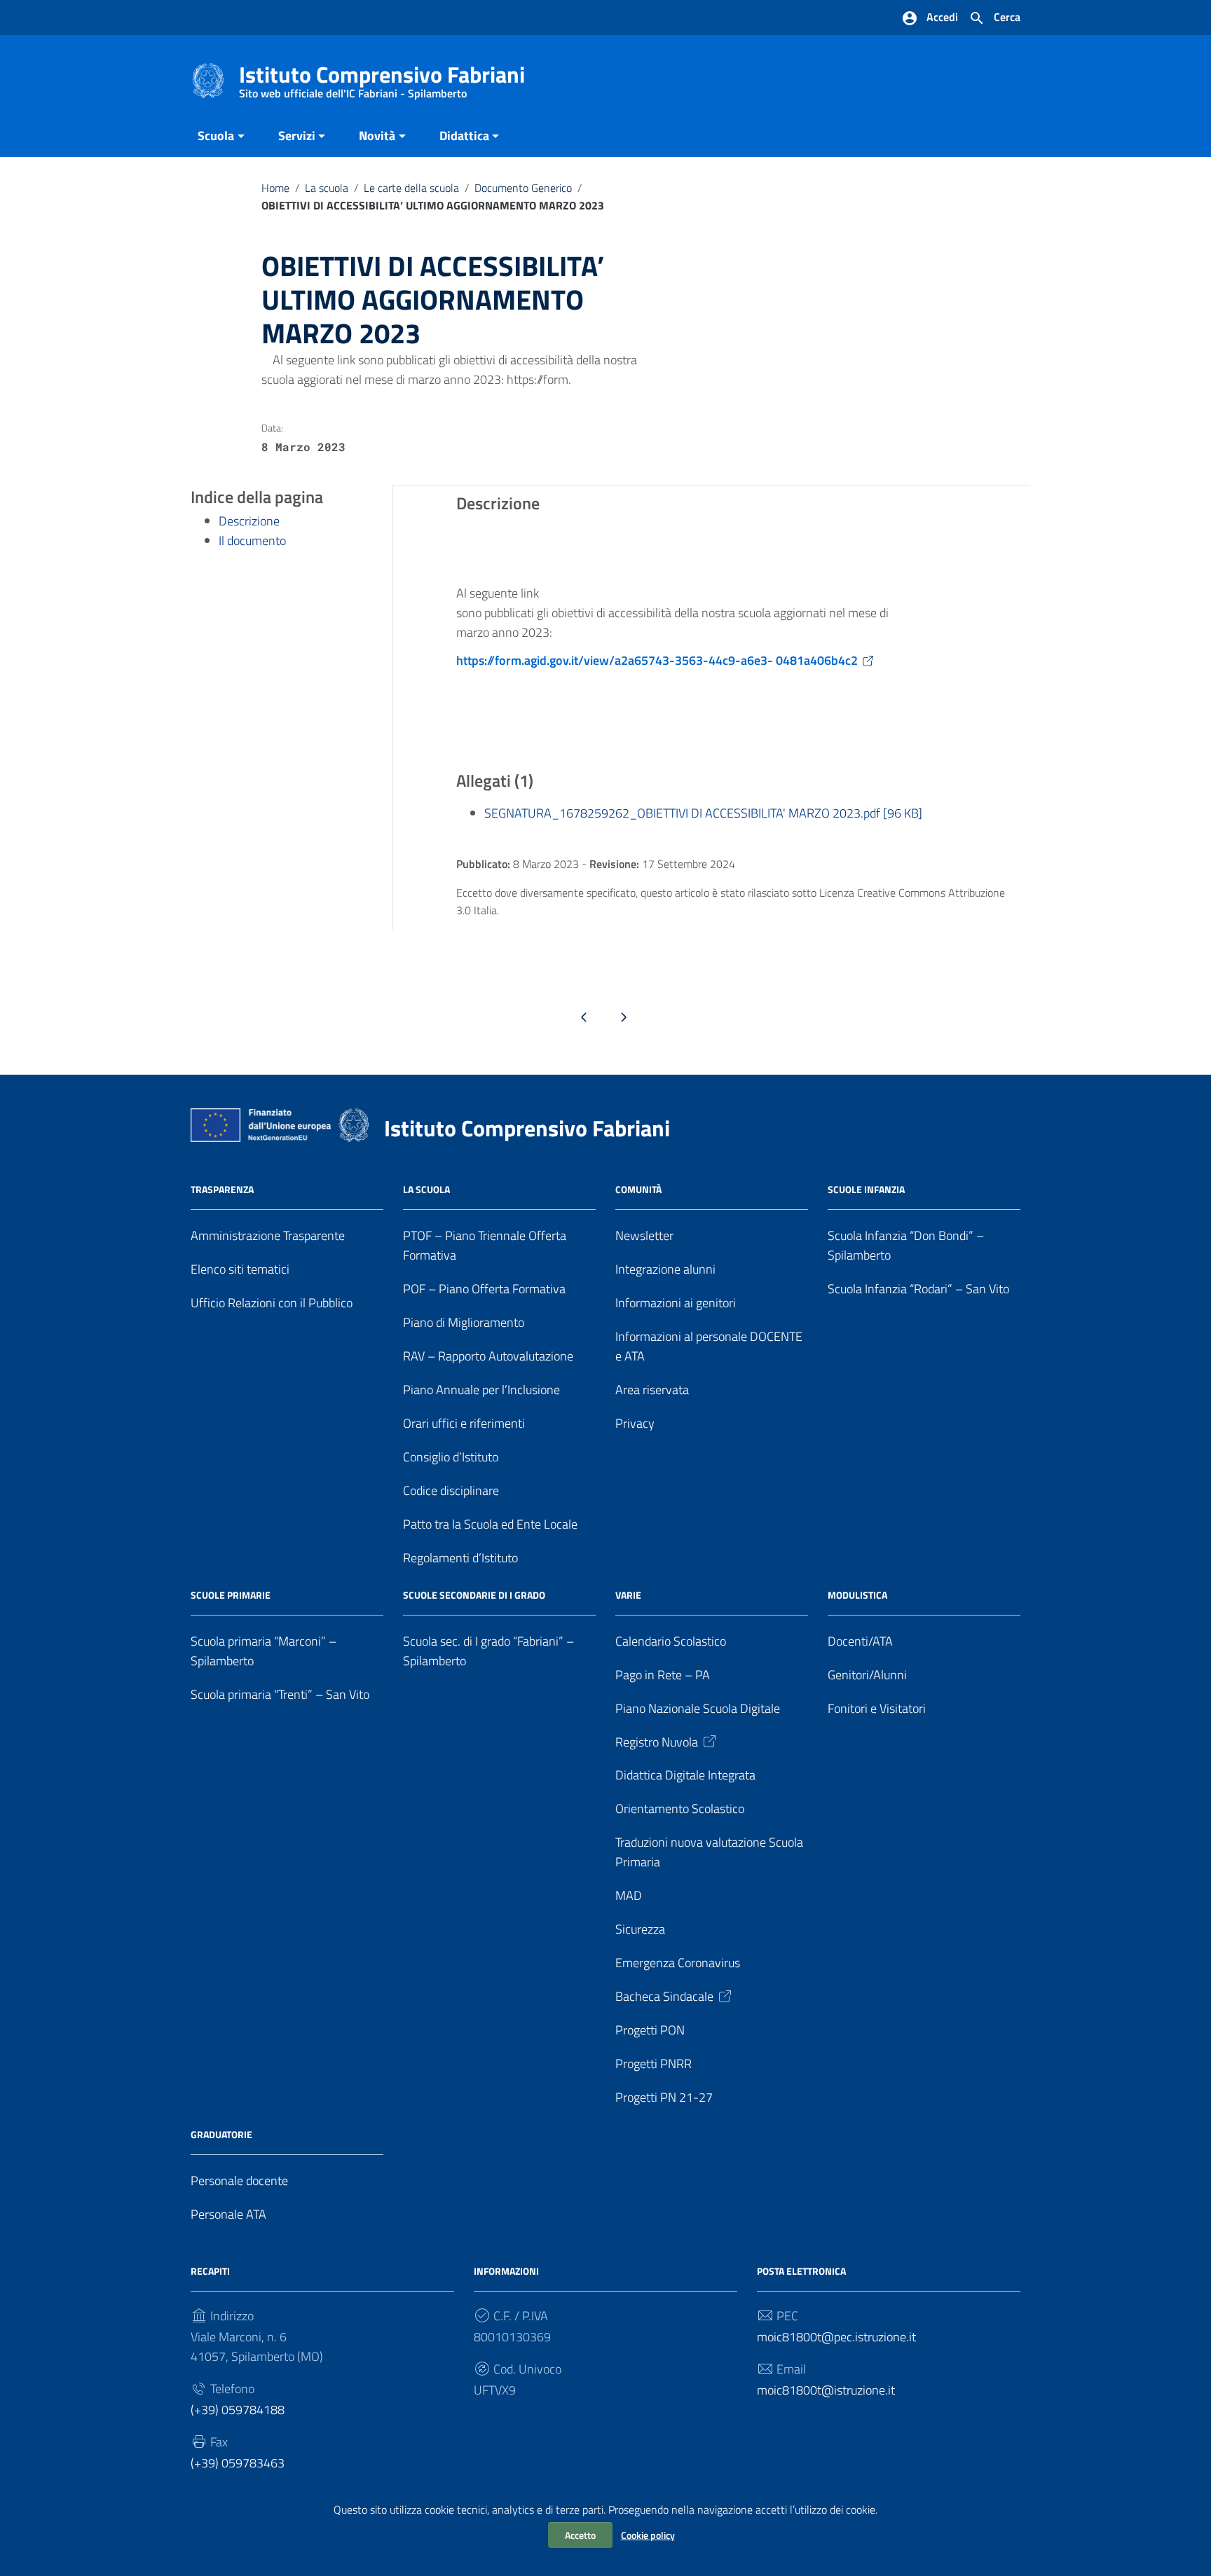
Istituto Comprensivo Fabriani (382, 77)
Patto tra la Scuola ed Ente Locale (490, 1524)
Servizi (297, 136)
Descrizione (249, 521)
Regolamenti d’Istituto (460, 1558)
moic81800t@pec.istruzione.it (836, 2337)
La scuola (327, 188)
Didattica (464, 136)
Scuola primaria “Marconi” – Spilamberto (264, 1651)
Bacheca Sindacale (664, 1996)
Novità (377, 136)
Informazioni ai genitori (676, 1303)
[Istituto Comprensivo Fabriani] (208, 80)
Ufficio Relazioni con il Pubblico (272, 1303)
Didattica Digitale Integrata (685, 1775)
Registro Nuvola (657, 1742)
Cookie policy (648, 2535)
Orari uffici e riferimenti (464, 1423)
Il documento (252, 540)
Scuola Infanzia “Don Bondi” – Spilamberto (906, 1245)
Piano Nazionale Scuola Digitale (698, 1708)
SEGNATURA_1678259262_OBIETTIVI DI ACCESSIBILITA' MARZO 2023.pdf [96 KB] (703, 813)
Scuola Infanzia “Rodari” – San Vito (918, 1289)
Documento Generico (523, 188)
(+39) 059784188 (238, 2410)
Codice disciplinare (451, 1490)
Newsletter (644, 1235)
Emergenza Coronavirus (678, 1963)
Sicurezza (640, 1929)
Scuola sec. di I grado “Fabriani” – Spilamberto (488, 1651)
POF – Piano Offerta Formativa (484, 1289)
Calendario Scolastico (671, 1641)
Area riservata (652, 1390)
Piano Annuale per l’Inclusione (481, 1390)
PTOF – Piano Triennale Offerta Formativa (485, 1245)
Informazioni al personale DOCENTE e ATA (709, 1346)
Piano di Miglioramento (464, 1322)
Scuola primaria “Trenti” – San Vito (280, 1694)
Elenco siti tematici (240, 1269)
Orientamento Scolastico (680, 1809)
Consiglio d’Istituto (451, 1457)
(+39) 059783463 (238, 2463)
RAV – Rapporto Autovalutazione (488, 1356)
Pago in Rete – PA (663, 1675)
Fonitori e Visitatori (877, 1708)
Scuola (216, 136)
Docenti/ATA (860, 1641)
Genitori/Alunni (867, 1675)
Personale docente (239, 2181)
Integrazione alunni (665, 1269)
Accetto (580, 2535)
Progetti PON (650, 2030)
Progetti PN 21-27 (664, 2097)
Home (275, 188)
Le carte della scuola (411, 188)
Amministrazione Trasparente (268, 1235)
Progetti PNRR (654, 2064)
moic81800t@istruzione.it (826, 2390)
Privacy (635, 1423)
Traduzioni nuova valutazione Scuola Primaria (709, 1852)
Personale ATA (228, 2214)
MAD (629, 1895)
